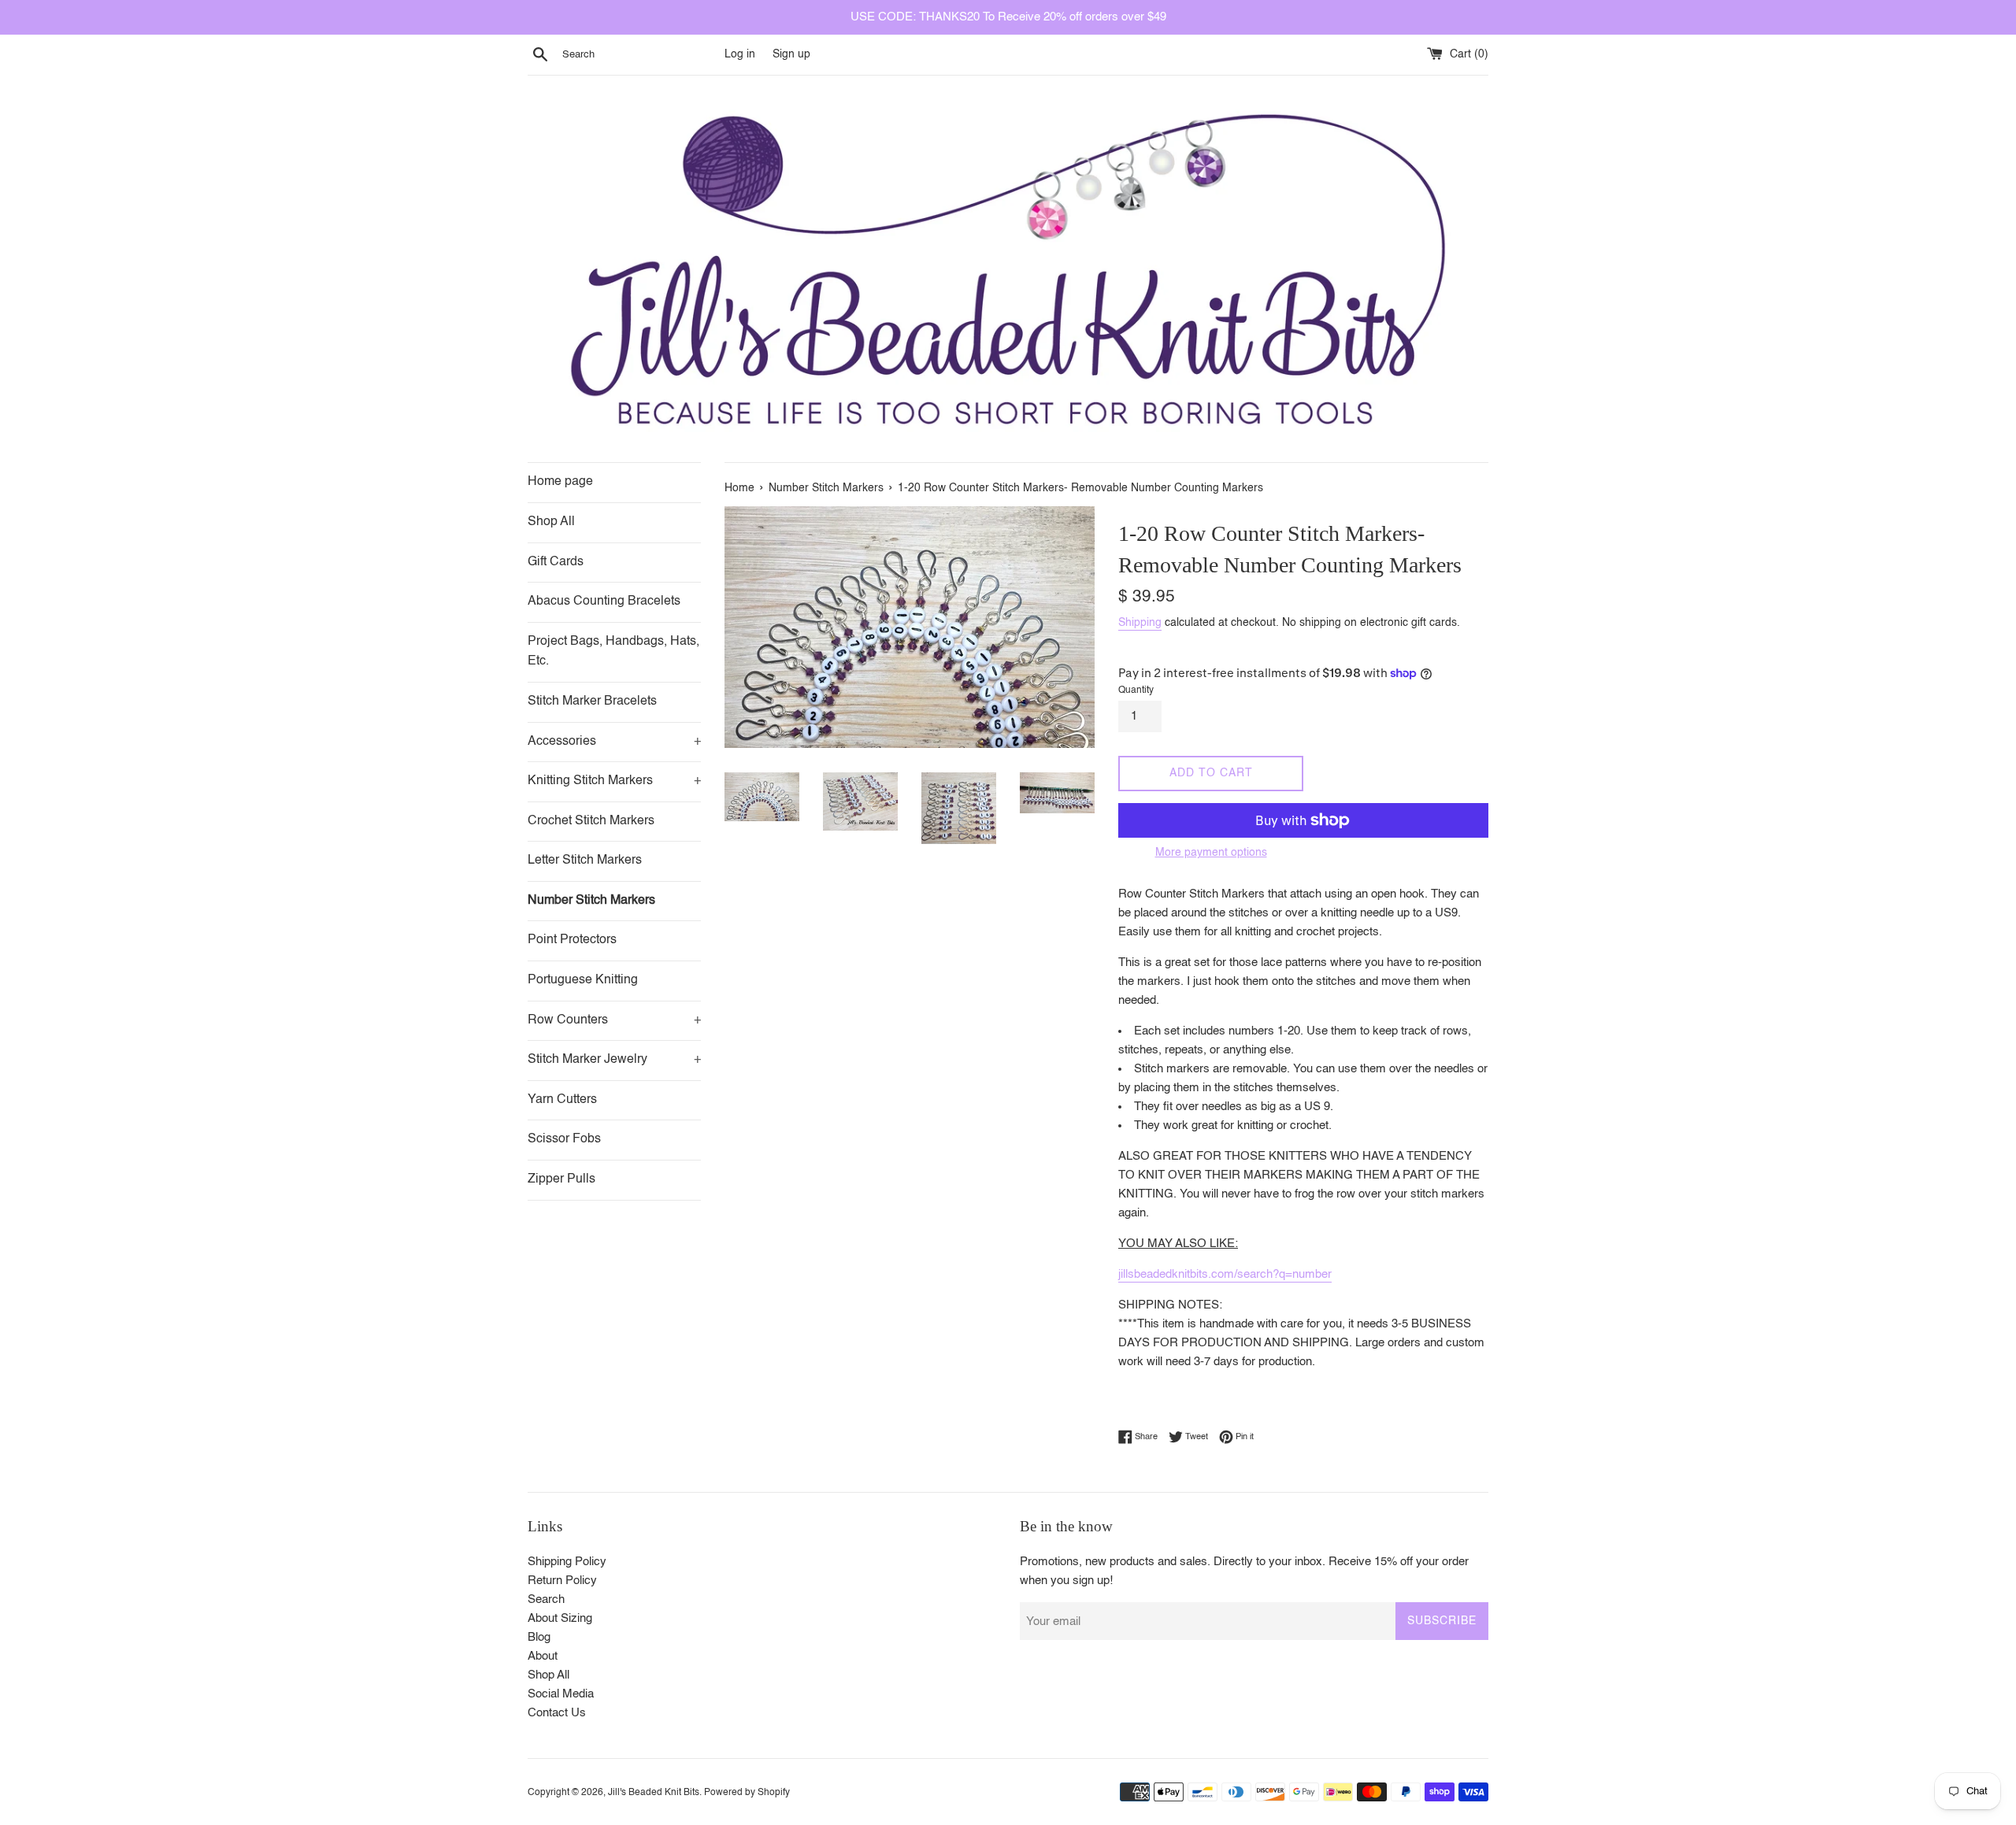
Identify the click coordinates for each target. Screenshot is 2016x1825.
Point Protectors (572, 940)
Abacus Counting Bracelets (604, 602)
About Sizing (560, 1618)
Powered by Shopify (747, 1793)
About (543, 1656)
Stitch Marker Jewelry (614, 1060)
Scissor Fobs (564, 1139)
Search (546, 1599)
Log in (740, 55)
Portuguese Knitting (583, 980)
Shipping (1140, 623)
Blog (539, 1637)
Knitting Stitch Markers (614, 781)
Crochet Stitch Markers (591, 821)
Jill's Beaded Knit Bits (654, 1793)
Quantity (1136, 690)
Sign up (791, 55)
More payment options (1211, 853)
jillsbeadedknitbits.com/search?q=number (1225, 1274)
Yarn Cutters (562, 1100)
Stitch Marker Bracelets (592, 701)
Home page (560, 482)
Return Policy (562, 1581)
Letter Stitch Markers (585, 861)
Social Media (561, 1694)
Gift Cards (556, 562)
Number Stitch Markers (591, 901)
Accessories (614, 742)
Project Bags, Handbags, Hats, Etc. (613, 652)
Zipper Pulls (561, 1179)
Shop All (551, 522)
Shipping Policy (567, 1562)
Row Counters (614, 1020)
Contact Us (557, 1713)
